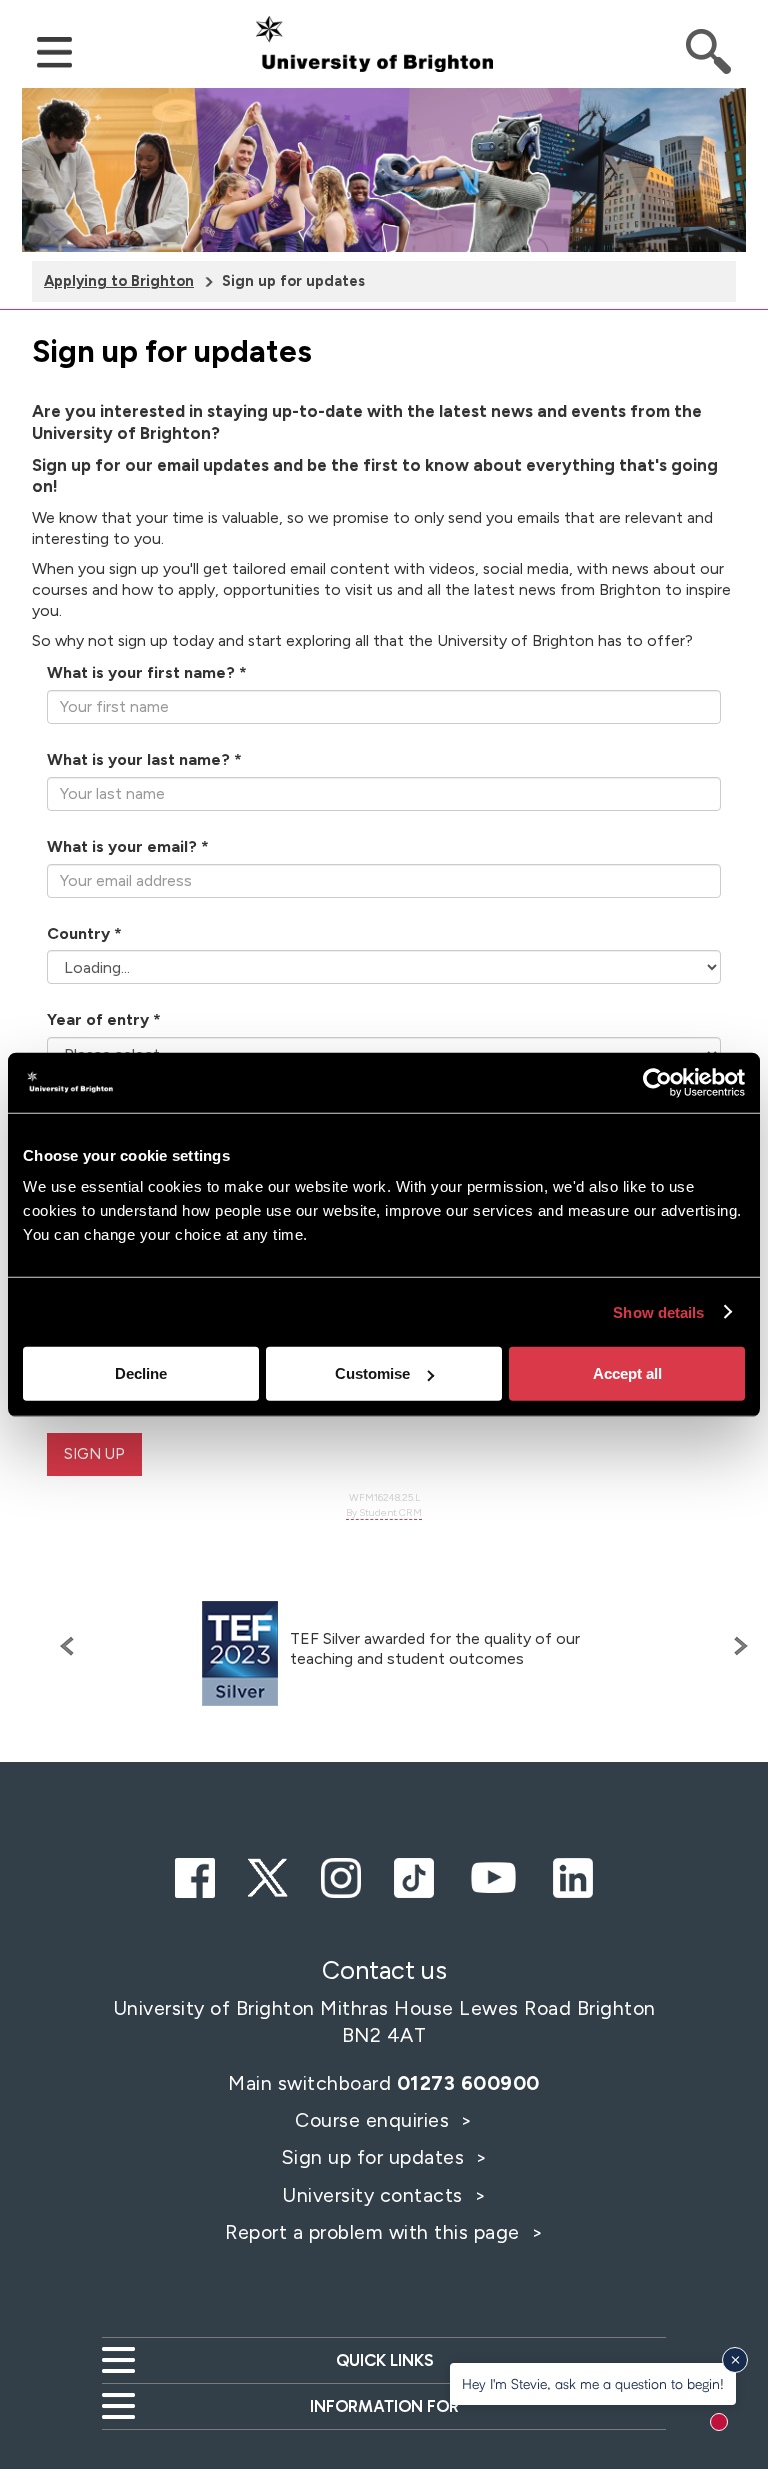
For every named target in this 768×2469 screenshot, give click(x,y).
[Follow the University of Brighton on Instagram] (341, 1875)
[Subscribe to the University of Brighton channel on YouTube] (493, 1875)
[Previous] (72, 1646)
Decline (141, 1373)
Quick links (384, 2360)
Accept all (627, 1373)
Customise (372, 1373)
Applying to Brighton (119, 281)
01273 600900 (468, 2083)
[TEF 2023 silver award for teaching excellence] (240, 1653)
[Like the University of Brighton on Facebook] (195, 1875)
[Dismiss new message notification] (735, 2360)
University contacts (372, 2195)
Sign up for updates (375, 2157)
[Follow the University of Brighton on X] (268, 1875)
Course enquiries (375, 2120)
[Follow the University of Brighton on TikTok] (414, 1875)
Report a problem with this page (375, 2232)
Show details (658, 1311)
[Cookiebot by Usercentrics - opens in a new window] (657, 1082)
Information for (384, 2406)
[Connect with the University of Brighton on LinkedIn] (573, 1875)
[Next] (736, 1646)
